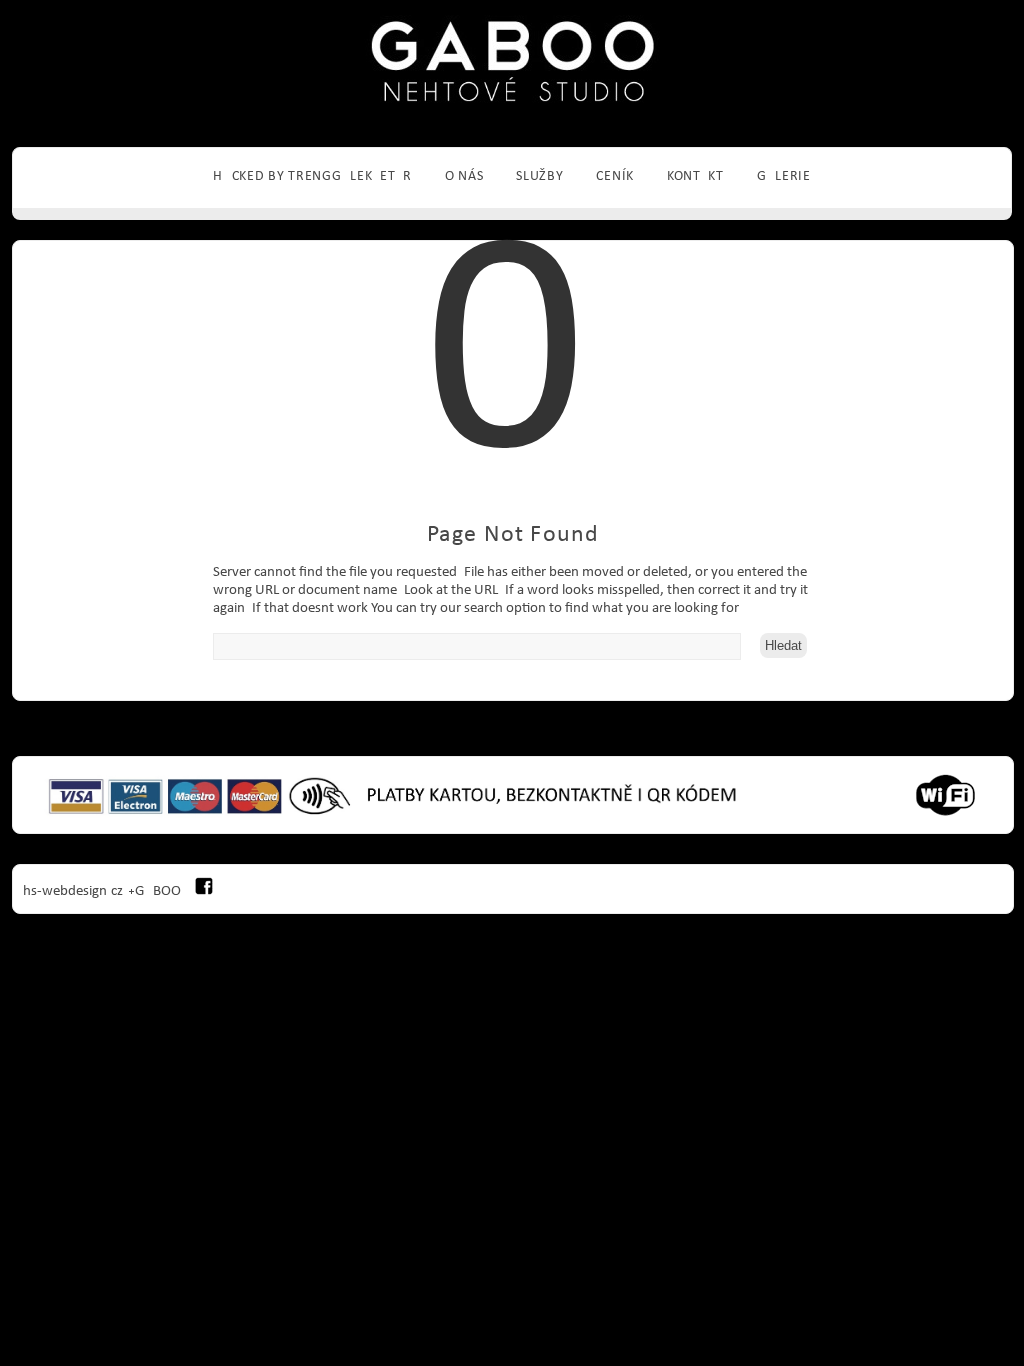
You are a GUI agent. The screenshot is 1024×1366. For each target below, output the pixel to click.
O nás (464, 176)
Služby (539, 176)
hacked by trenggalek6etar (312, 176)
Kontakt (695, 176)
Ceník (615, 176)
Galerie (784, 176)
